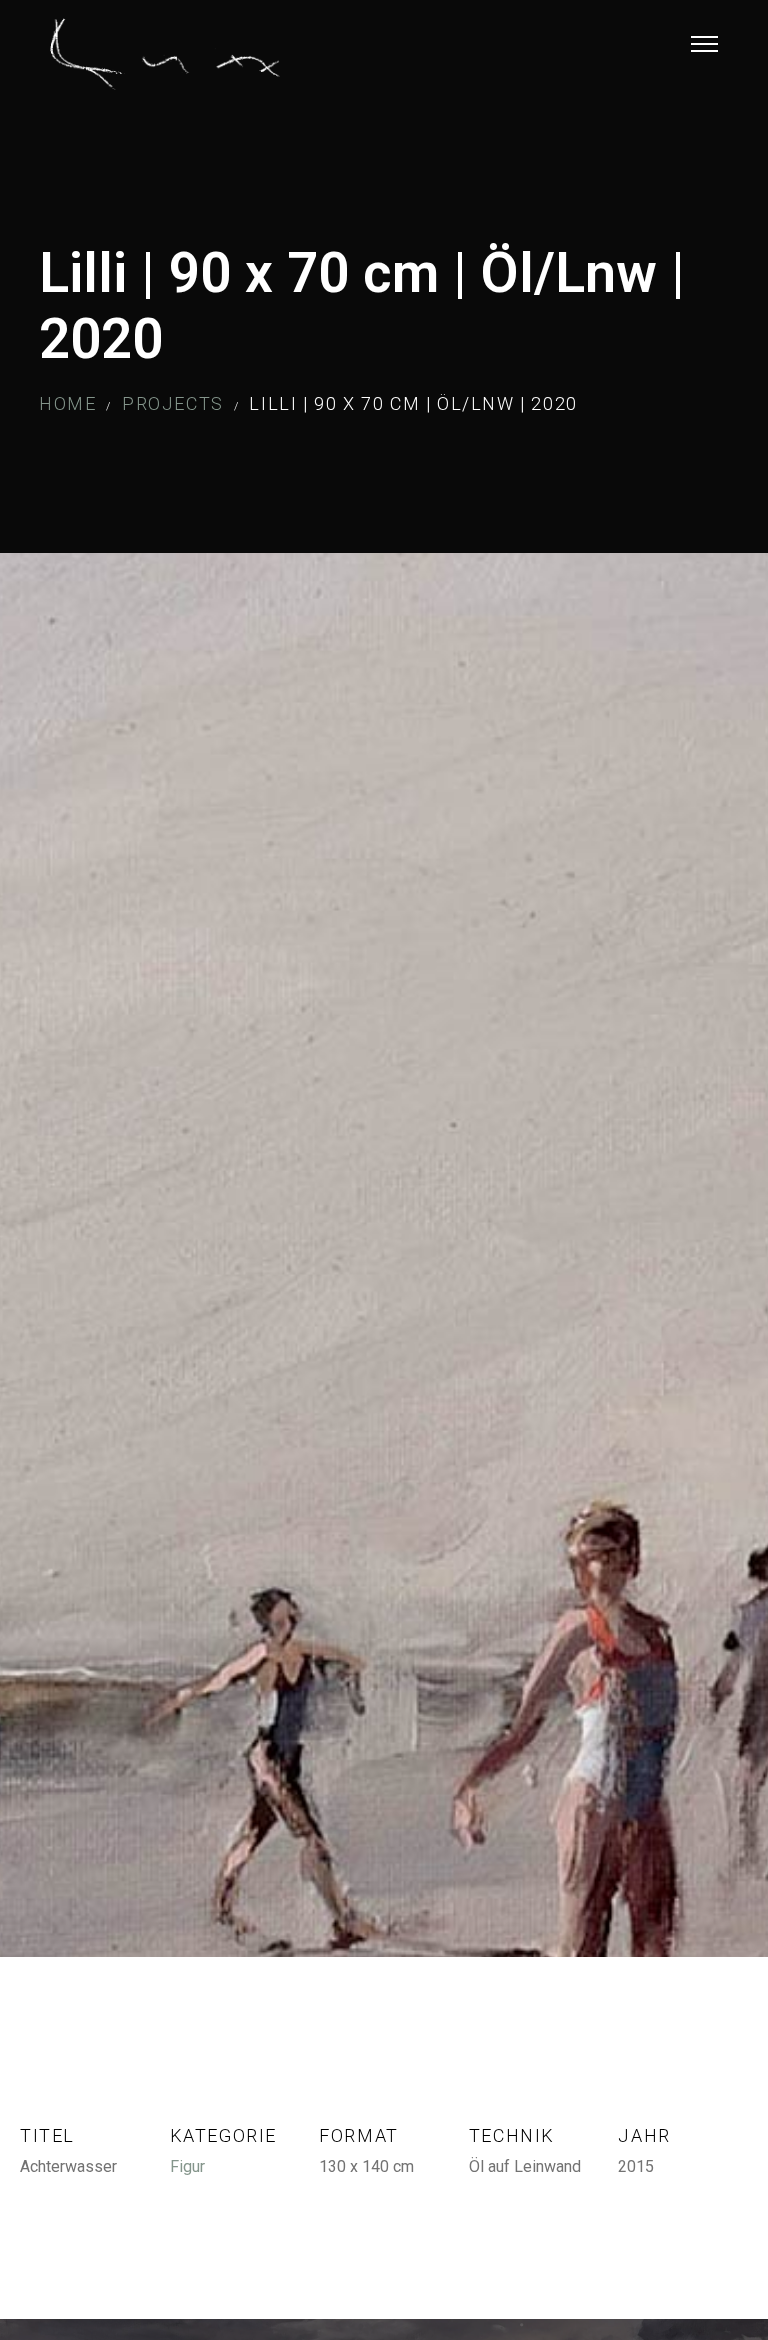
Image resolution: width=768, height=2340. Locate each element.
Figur (187, 2166)
